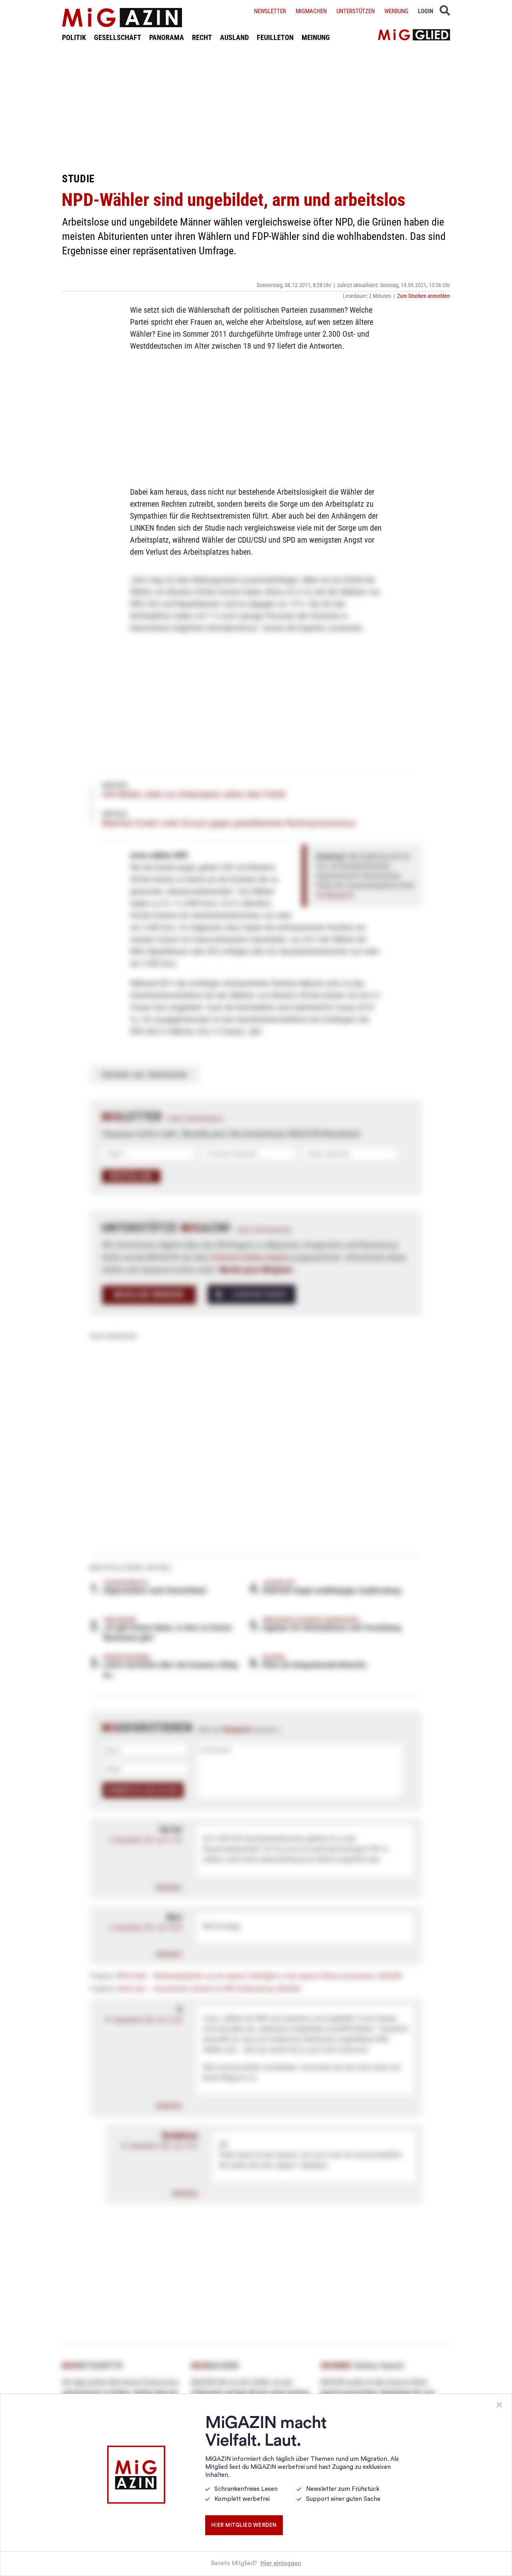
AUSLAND (234, 37)
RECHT (202, 37)
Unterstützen (356, 11)
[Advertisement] (256, 107)
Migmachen (311, 11)
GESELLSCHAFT (118, 37)
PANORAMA (167, 37)
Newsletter (270, 11)
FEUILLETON (275, 37)
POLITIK (74, 37)
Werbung (396, 11)
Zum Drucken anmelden (424, 296)
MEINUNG (316, 37)
